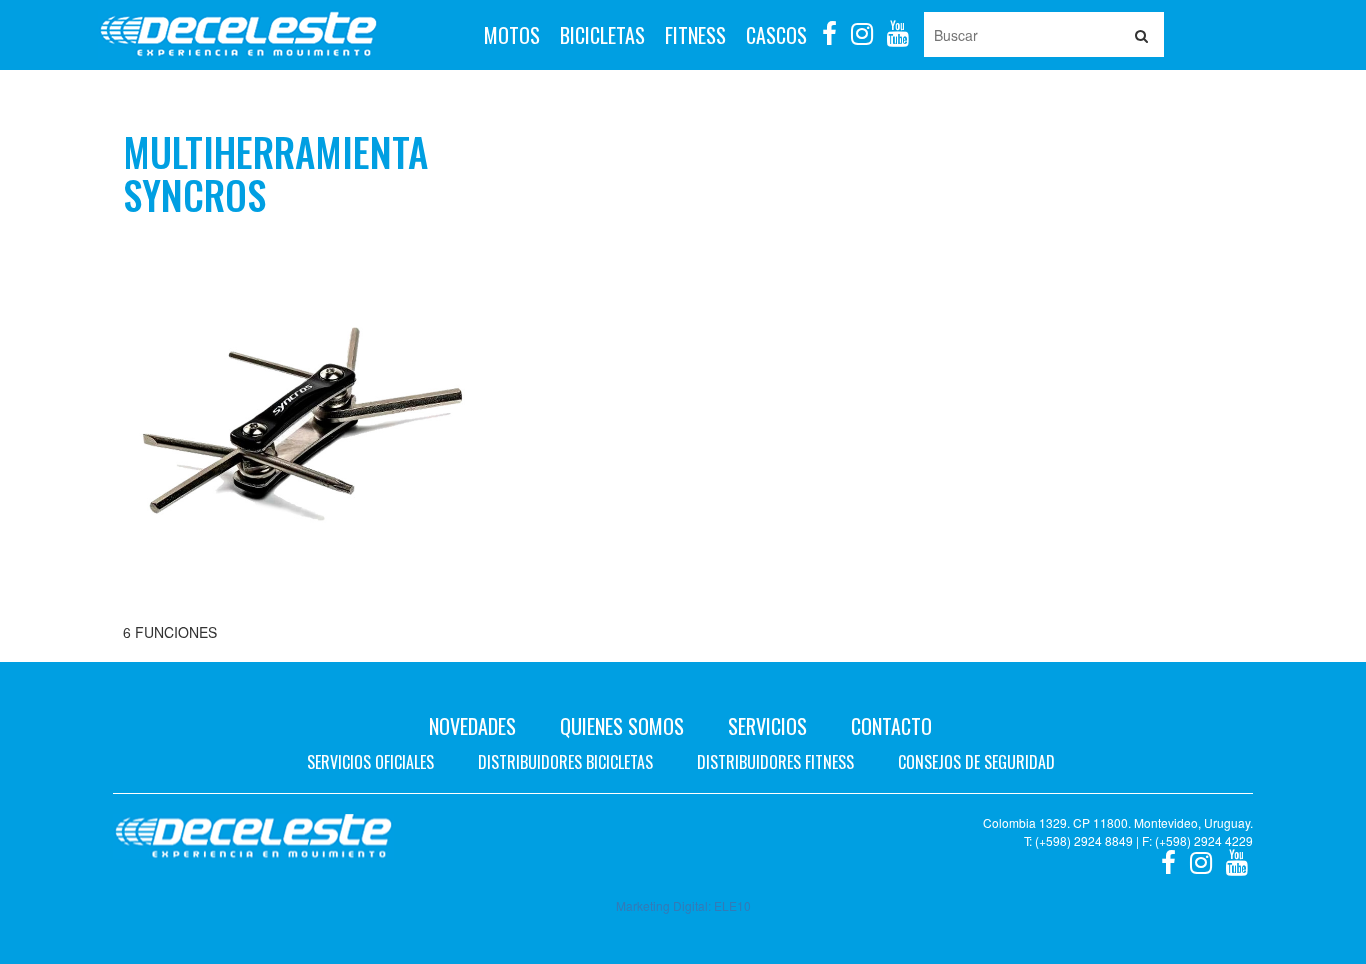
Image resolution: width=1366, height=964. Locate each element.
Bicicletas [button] (602, 35)
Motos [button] (512, 35)
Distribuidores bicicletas (565, 762)
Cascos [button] (776, 35)
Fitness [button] (695, 35)
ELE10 (732, 905)
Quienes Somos (622, 726)
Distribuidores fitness (775, 762)
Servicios (767, 726)
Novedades (472, 726)
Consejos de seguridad (976, 762)
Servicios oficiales (370, 762)
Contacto (891, 726)
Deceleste (238, 35)
